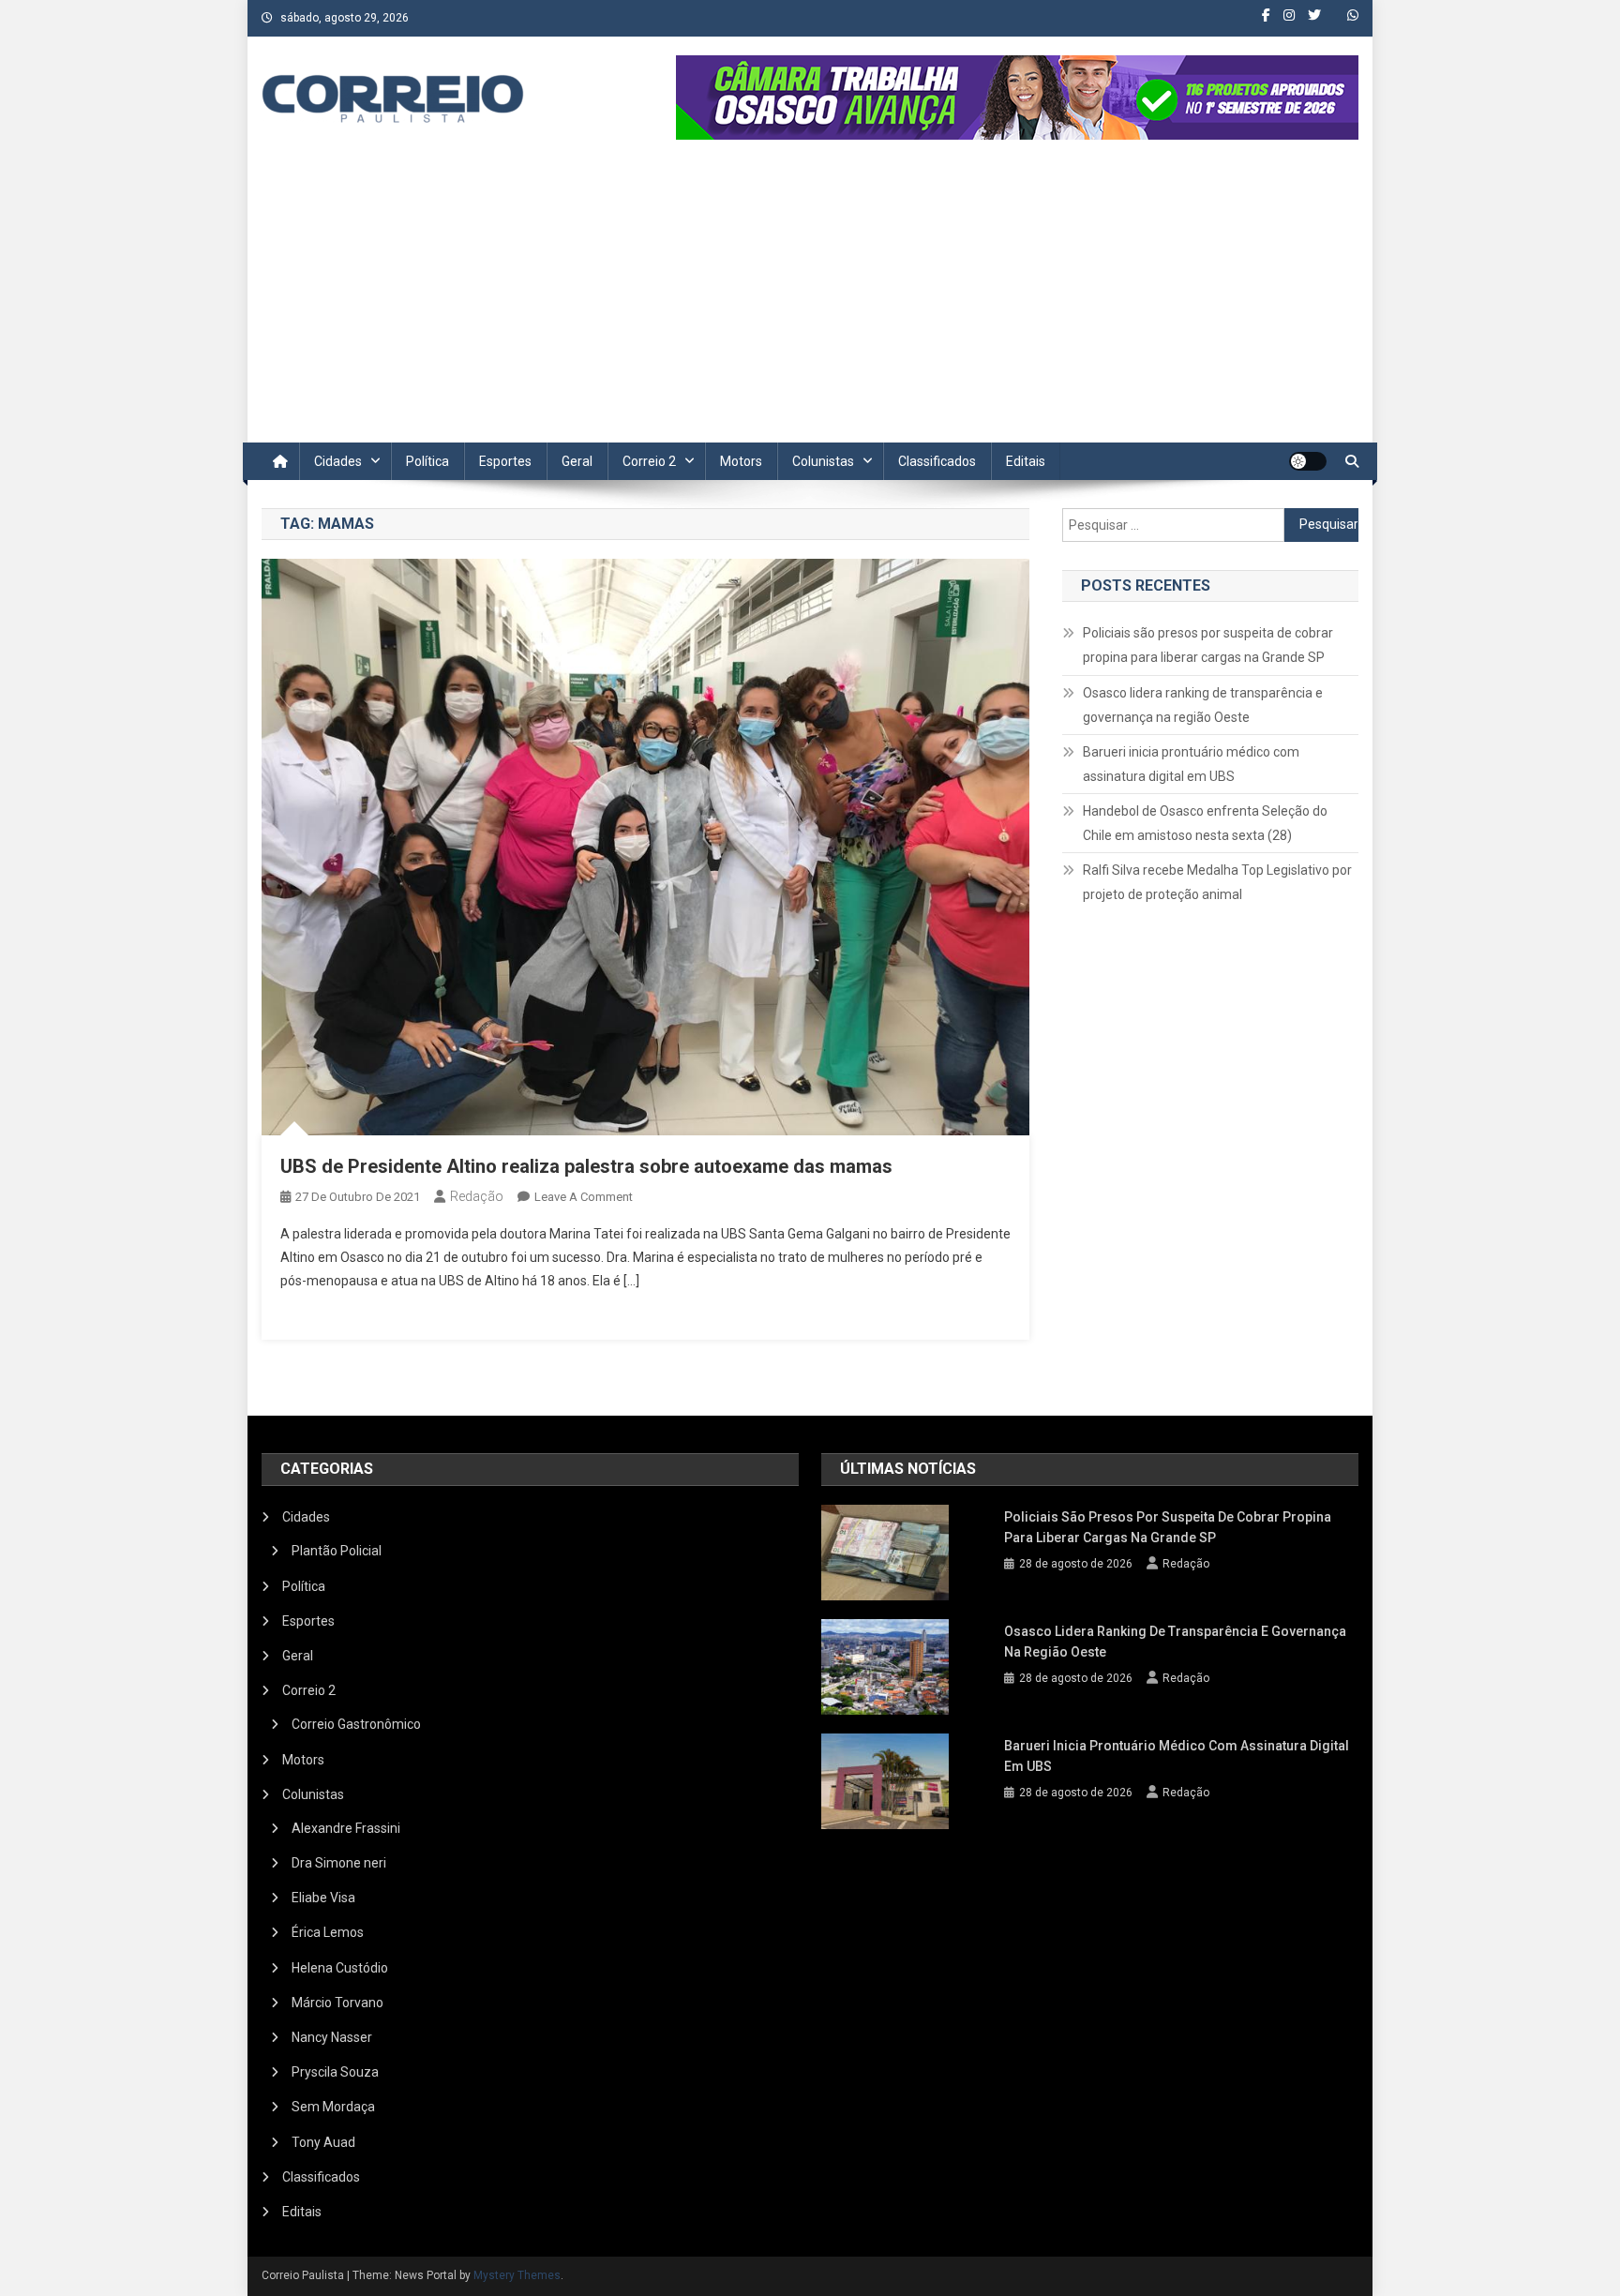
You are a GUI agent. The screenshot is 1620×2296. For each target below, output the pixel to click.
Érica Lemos (328, 1932)
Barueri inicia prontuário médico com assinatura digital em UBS (1191, 764)
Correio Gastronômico (356, 1724)
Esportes (505, 461)
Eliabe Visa (323, 1898)
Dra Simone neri (339, 1863)
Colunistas (823, 461)
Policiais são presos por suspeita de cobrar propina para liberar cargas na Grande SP (1208, 645)
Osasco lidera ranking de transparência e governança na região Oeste (1203, 705)
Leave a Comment (584, 1197)
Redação (477, 1196)
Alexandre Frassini (346, 1828)
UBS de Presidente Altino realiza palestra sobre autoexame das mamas (586, 1166)
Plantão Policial (337, 1551)
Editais (1026, 461)
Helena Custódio (340, 1968)
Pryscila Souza (335, 2072)
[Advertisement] (810, 302)
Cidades (338, 461)
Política (427, 461)
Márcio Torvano (337, 2003)
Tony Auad (323, 2142)
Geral (577, 461)
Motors (741, 461)
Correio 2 (649, 461)
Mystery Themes (517, 2275)
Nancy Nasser (332, 2037)
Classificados (937, 461)
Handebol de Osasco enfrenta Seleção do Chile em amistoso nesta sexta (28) (1205, 823)
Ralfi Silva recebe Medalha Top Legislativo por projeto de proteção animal (1217, 882)
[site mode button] (1308, 461)
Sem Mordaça (333, 2107)
